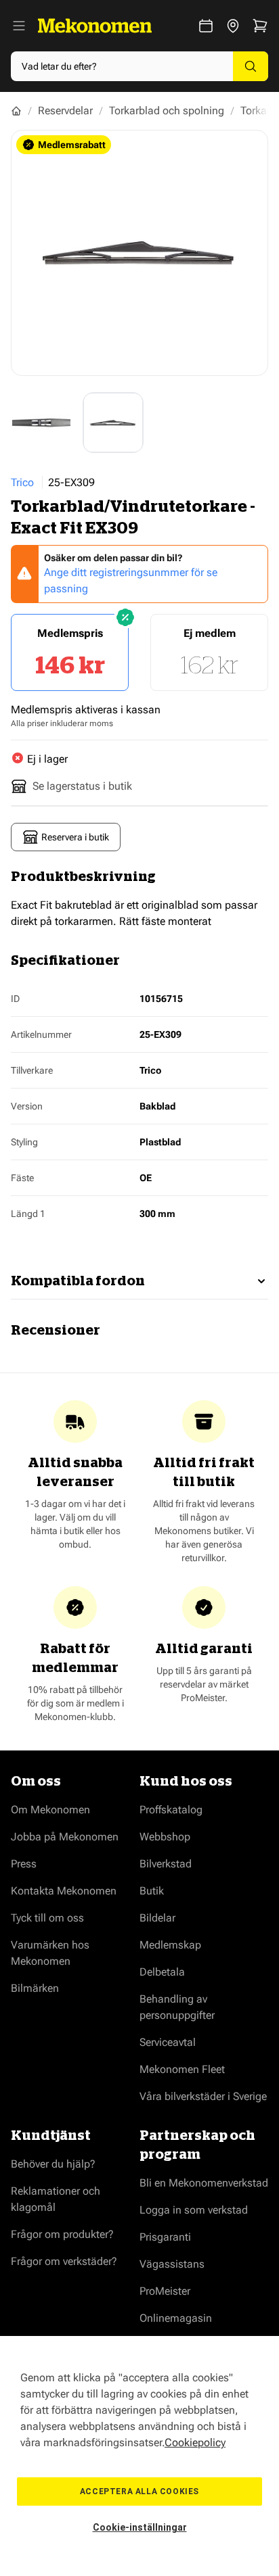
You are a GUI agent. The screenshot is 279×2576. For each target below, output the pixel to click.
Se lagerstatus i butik (82, 786)
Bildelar (157, 1918)
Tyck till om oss (47, 1918)
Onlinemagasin (176, 2318)
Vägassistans (172, 2264)
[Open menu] (19, 26)
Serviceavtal (168, 2042)
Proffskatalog (171, 1810)
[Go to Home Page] (16, 111)
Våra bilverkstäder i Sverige (203, 2096)
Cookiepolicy (195, 2442)
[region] (139, 2456)
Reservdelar (65, 111)
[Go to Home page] (95, 26)
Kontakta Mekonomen (64, 1891)
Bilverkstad (166, 1864)
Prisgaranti (165, 2237)
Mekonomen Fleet (182, 2069)
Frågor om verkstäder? (64, 2261)
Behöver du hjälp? (53, 2164)
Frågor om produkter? (62, 2234)
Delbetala (162, 1972)
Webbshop (165, 1837)
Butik (152, 1891)
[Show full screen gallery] (139, 253)
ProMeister (165, 2291)
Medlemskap (170, 1945)
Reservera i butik (75, 837)
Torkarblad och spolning (167, 111)
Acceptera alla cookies (139, 2491)
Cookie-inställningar (140, 2527)
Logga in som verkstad (194, 2210)
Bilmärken (35, 1988)
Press (24, 1864)
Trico (22, 482)
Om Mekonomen (50, 1810)
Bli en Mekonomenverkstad (204, 2183)
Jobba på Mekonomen (65, 1837)
